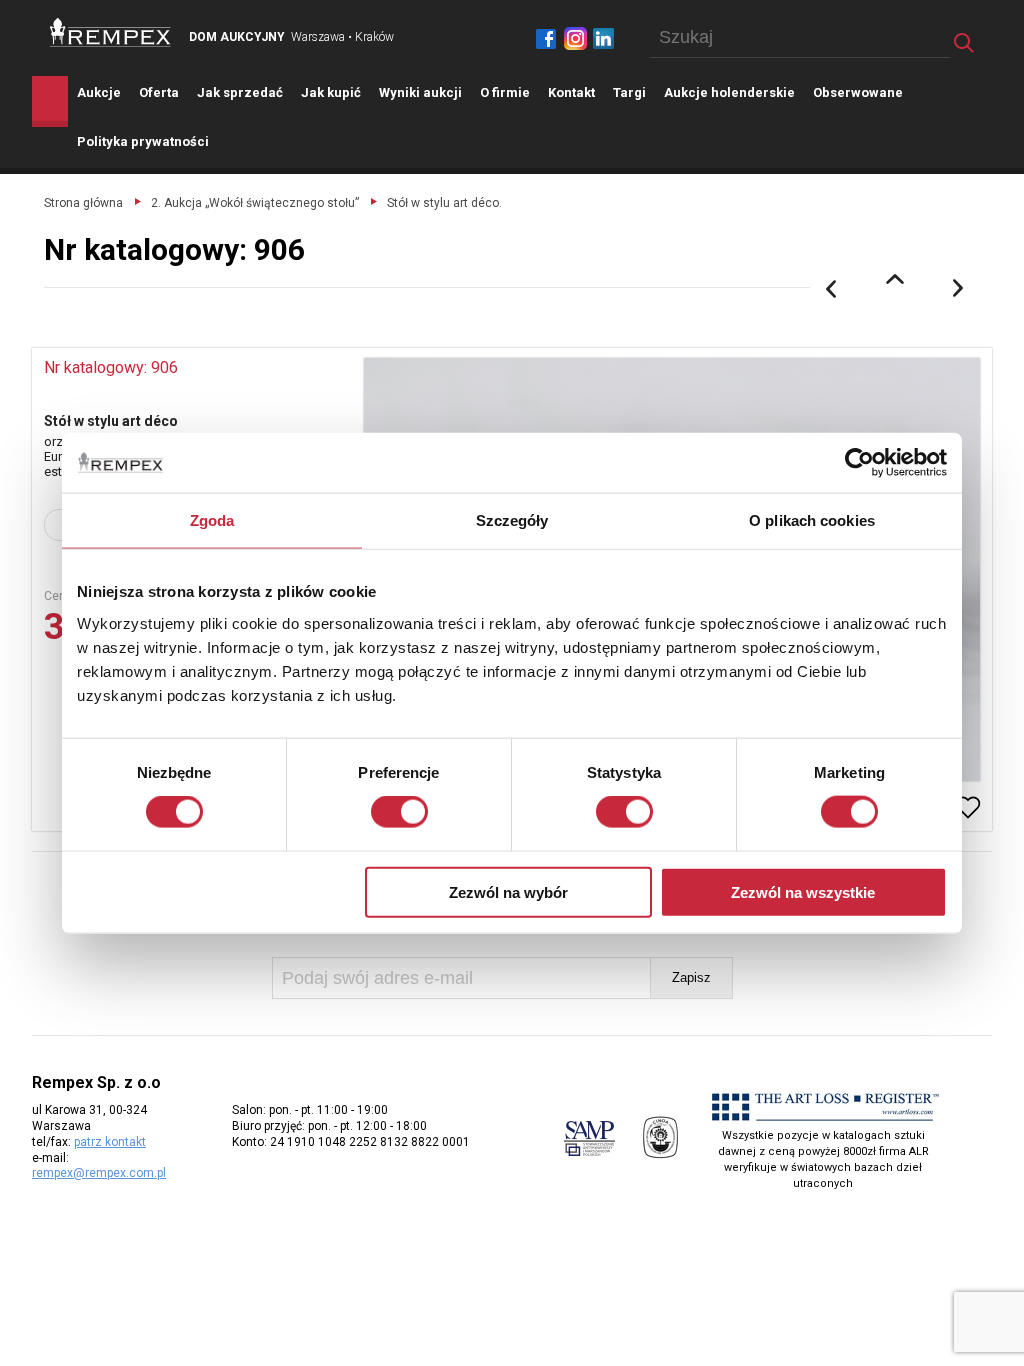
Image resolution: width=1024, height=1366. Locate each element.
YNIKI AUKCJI (420, 92)
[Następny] (959, 289)
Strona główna (83, 203)
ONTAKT (571, 92)
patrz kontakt (110, 1142)
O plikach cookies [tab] (812, 520)
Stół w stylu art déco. (444, 203)
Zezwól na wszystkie (803, 891)
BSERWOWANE (858, 92)
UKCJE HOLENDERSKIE (729, 92)
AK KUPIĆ (331, 92)
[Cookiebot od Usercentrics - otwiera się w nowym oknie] (859, 463)
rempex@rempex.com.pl (99, 1173)
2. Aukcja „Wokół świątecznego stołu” (255, 203)
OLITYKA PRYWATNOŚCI (143, 141)
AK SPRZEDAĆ (240, 92)
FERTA (159, 92)
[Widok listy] (895, 279)
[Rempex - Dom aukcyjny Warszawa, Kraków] (110, 32)
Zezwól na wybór (508, 891)
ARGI (629, 92)
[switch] (399, 812)
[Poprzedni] (831, 289)
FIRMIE (505, 92)
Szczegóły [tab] (512, 520)
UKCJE (99, 92)
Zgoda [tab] (212, 520)
